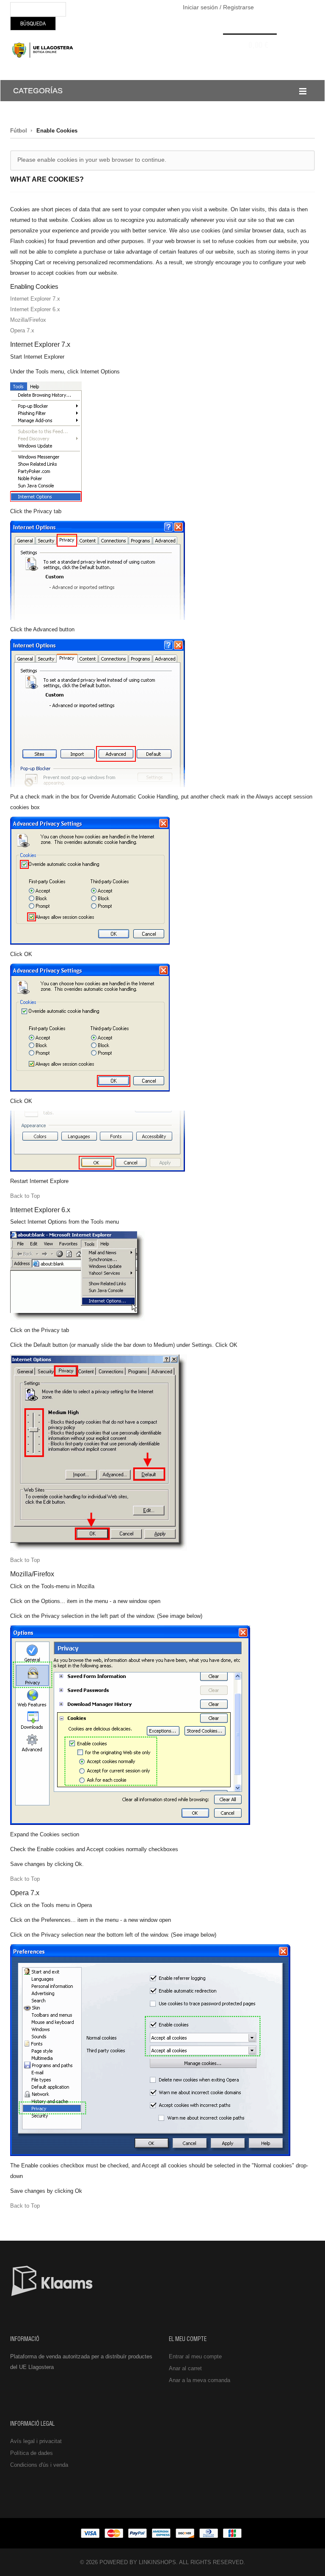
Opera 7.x (22, 330)
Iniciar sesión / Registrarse (218, 7)
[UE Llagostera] (44, 50)
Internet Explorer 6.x (35, 309)
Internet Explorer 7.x (35, 299)
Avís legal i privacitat (36, 2441)
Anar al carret (185, 2368)
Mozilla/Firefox (28, 320)
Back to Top (25, 1196)
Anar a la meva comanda (200, 2380)
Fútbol (19, 131)
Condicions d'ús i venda (39, 2465)
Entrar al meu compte (195, 2356)
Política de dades (32, 2453)
